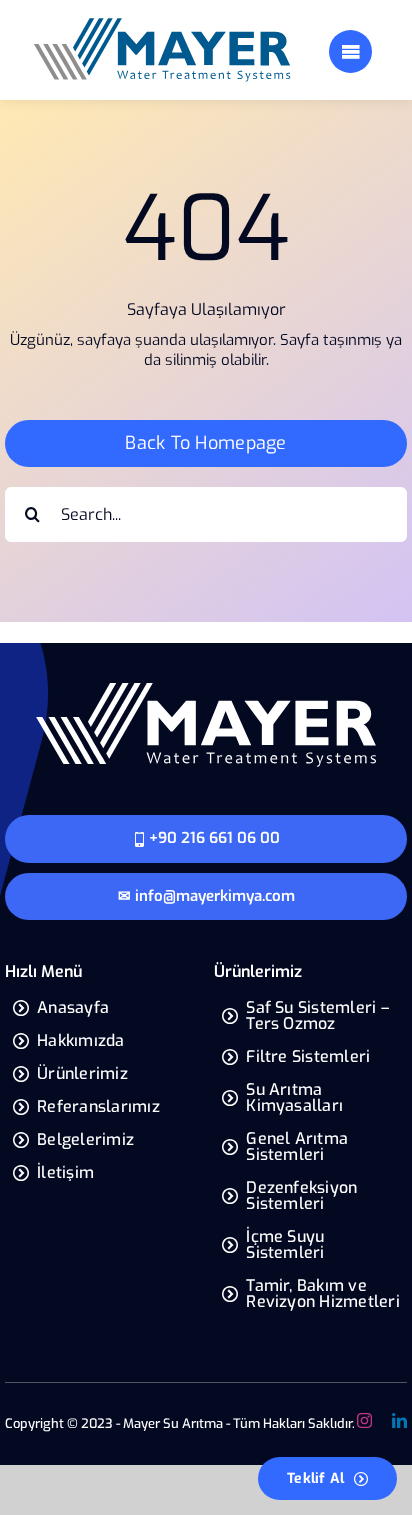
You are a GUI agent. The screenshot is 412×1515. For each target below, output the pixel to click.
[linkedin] (399, 1420)
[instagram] (364, 1420)
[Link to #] (350, 51)
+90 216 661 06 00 (214, 838)
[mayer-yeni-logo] (162, 23)
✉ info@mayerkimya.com (206, 896)
